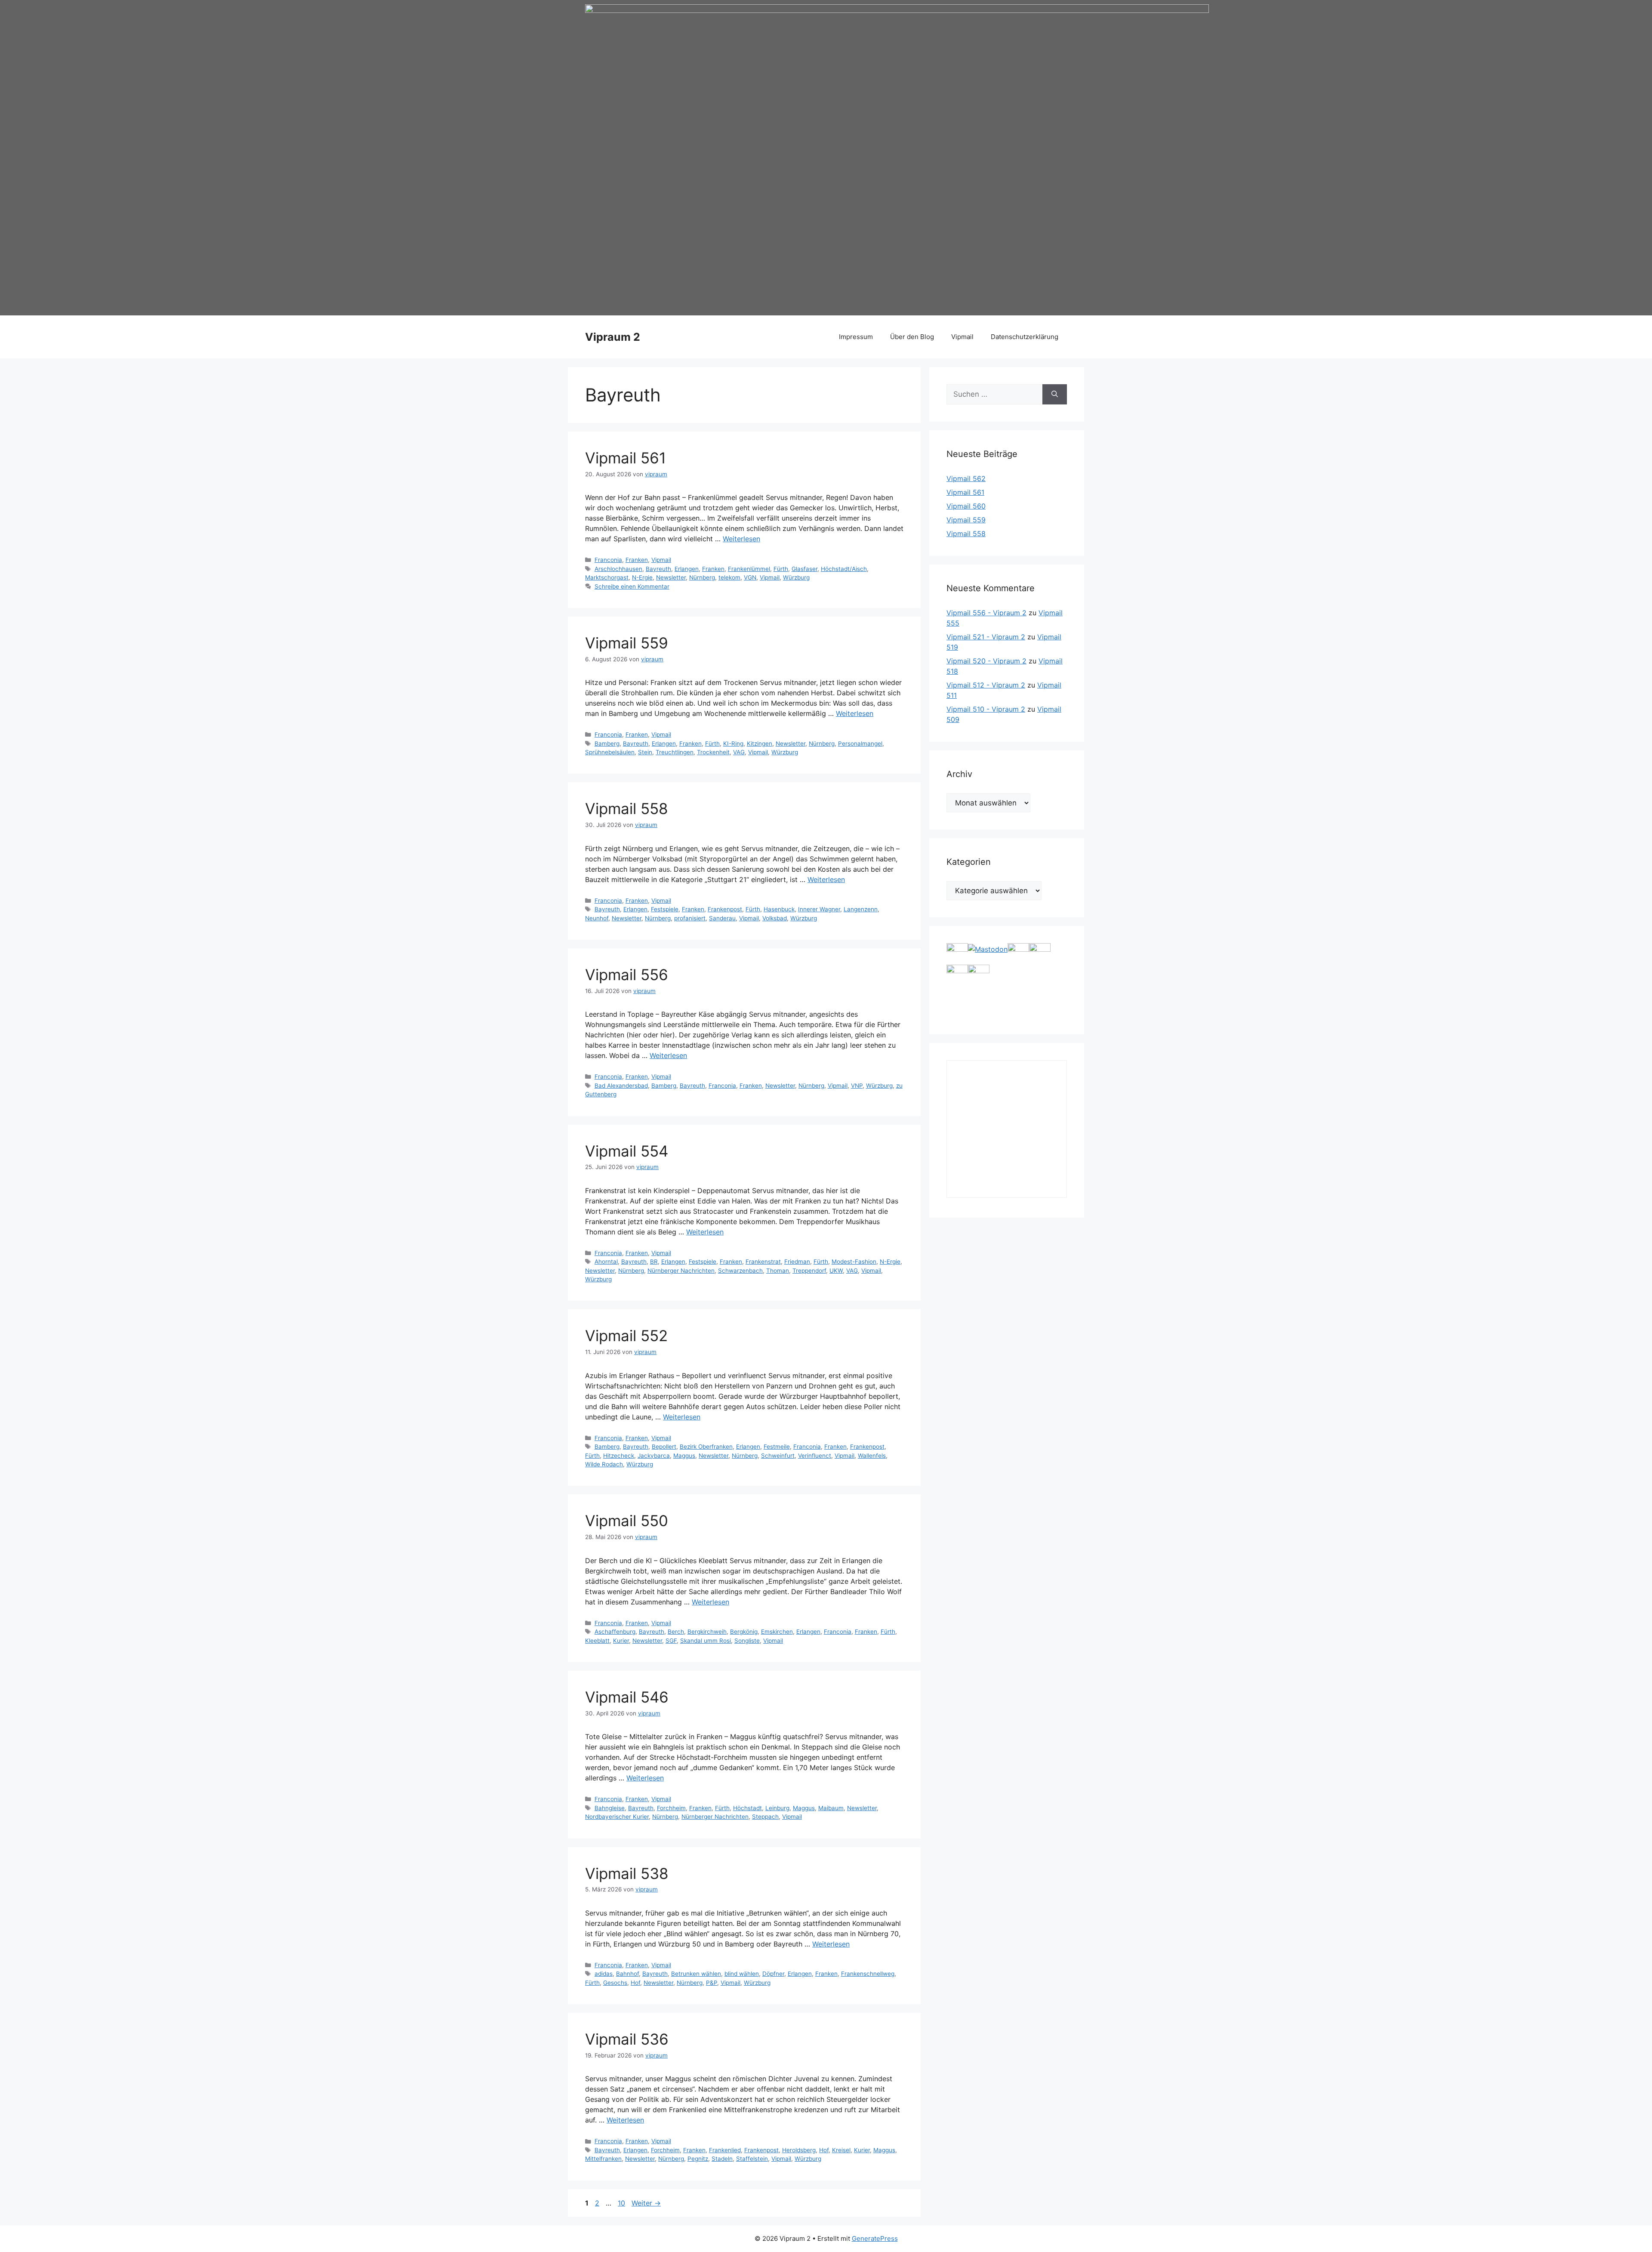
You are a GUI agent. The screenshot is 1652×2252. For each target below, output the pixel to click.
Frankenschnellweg (868, 1974)
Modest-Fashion (854, 1262)
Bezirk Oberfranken (706, 1447)
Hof (635, 1983)
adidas (604, 1974)
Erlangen (687, 569)
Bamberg (607, 743)
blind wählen (742, 1974)
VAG (739, 752)
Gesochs (615, 1983)
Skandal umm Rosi (706, 1641)
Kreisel (841, 2150)
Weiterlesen (741, 539)
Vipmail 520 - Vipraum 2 (986, 661)
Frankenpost (725, 909)
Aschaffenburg (615, 1632)
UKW (836, 1271)
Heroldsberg (799, 2150)
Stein (645, 752)
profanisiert (690, 918)
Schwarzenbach (740, 1271)
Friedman (797, 1262)
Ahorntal (606, 1262)
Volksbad (775, 918)
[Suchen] (1055, 395)
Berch (676, 1632)
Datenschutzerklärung (1025, 337)
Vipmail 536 (627, 2039)
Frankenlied (725, 2150)
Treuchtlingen (675, 752)
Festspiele (665, 909)
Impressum (856, 337)
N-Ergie (642, 577)
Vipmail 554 (627, 1151)
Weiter (646, 2203)
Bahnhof (627, 1974)
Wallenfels (872, 1456)
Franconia (608, 560)
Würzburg (796, 577)
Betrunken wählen (696, 1974)
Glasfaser (804, 569)
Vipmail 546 (627, 1697)
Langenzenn (861, 909)
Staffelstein (752, 2159)
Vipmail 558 (627, 808)
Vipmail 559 (627, 643)
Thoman (778, 1271)
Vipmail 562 (966, 478)
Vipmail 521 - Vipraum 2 (986, 637)
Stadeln (722, 2159)
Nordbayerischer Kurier (617, 1817)
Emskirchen (777, 1632)
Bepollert (664, 1447)
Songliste (747, 1641)
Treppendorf (809, 1271)
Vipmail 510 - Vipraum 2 (986, 709)
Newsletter (671, 577)
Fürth (781, 569)
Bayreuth (658, 569)
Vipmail (962, 337)
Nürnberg (702, 577)
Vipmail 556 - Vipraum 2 (986, 613)
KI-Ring (733, 743)
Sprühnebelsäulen (610, 752)
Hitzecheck (619, 1456)
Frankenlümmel (749, 569)
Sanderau (722, 918)
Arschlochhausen (618, 569)
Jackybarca (654, 1456)
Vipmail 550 (627, 1521)
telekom (729, 577)
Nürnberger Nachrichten (681, 1271)
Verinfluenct (815, 1456)
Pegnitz (698, 2159)
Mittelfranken (603, 2159)
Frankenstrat (763, 1262)
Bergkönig (744, 1632)
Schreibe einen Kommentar (632, 586)
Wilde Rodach (604, 1464)
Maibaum (831, 1808)
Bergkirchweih (707, 1632)
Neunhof (597, 918)
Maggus (684, 1456)
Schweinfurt (778, 1456)
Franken (637, 560)
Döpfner (773, 1974)
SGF (671, 1641)
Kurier (621, 1641)
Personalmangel (860, 743)
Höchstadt (747, 1808)
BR (654, 1262)
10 (622, 2203)
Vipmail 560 (966, 506)
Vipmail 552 (626, 1336)
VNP (857, 1086)
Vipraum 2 (613, 337)
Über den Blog (912, 337)
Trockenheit (713, 752)
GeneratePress (875, 2238)
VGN (750, 577)
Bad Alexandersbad (621, 1086)
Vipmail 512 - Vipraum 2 (986, 685)
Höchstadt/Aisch (844, 569)
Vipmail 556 (627, 975)
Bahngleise (610, 1808)
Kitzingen (760, 743)
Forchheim (671, 1808)
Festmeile (777, 1447)
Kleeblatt (597, 1641)
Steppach (765, 1817)
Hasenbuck (779, 909)
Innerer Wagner (819, 909)
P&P (712, 1983)
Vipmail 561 (626, 458)
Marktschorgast (607, 577)
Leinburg (777, 1808)
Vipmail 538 (627, 1873)
